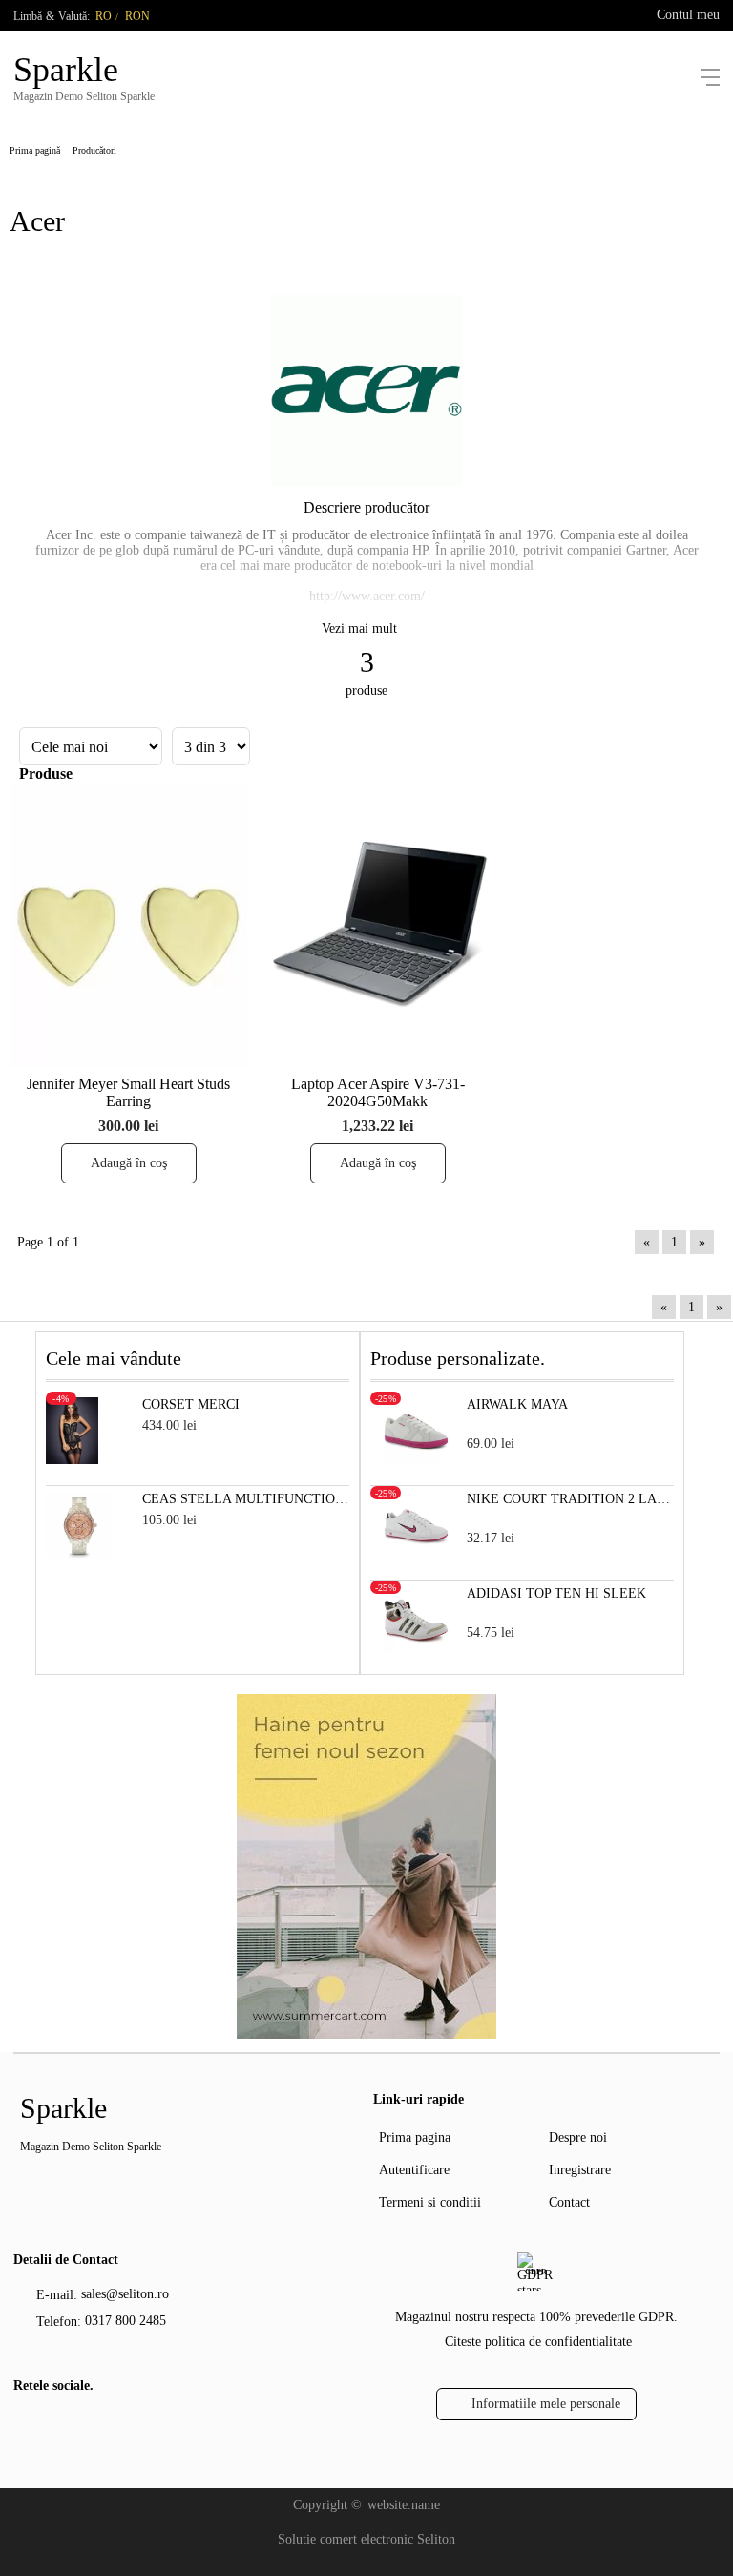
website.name (404, 2505)
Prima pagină (35, 150)
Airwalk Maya (517, 1404)
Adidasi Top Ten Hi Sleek (556, 1593)
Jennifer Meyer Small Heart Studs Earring (128, 1092)
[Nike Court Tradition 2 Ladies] (416, 1554)
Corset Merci (191, 1404)
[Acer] (366, 482)
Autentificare (414, 2170)
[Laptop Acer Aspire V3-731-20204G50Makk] (377, 925)
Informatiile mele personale (546, 2404)
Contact (569, 2202)
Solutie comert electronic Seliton (366, 2539)
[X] (56, 2425)
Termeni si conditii (430, 2202)
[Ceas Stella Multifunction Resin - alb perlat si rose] (79, 1554)
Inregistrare (580, 2170)
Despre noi (578, 2137)
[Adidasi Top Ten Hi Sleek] (416, 1649)
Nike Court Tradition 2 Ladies (570, 1499)
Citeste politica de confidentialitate (538, 2342)
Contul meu (688, 15)
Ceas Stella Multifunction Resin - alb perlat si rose (245, 1499)
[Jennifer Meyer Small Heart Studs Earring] (128, 925)
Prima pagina (415, 2137)
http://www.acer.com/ (367, 596)
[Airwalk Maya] (416, 1460)
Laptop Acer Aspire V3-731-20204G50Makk (378, 1092)
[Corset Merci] (72, 1460)
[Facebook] (26, 2428)
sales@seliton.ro (125, 2294)
